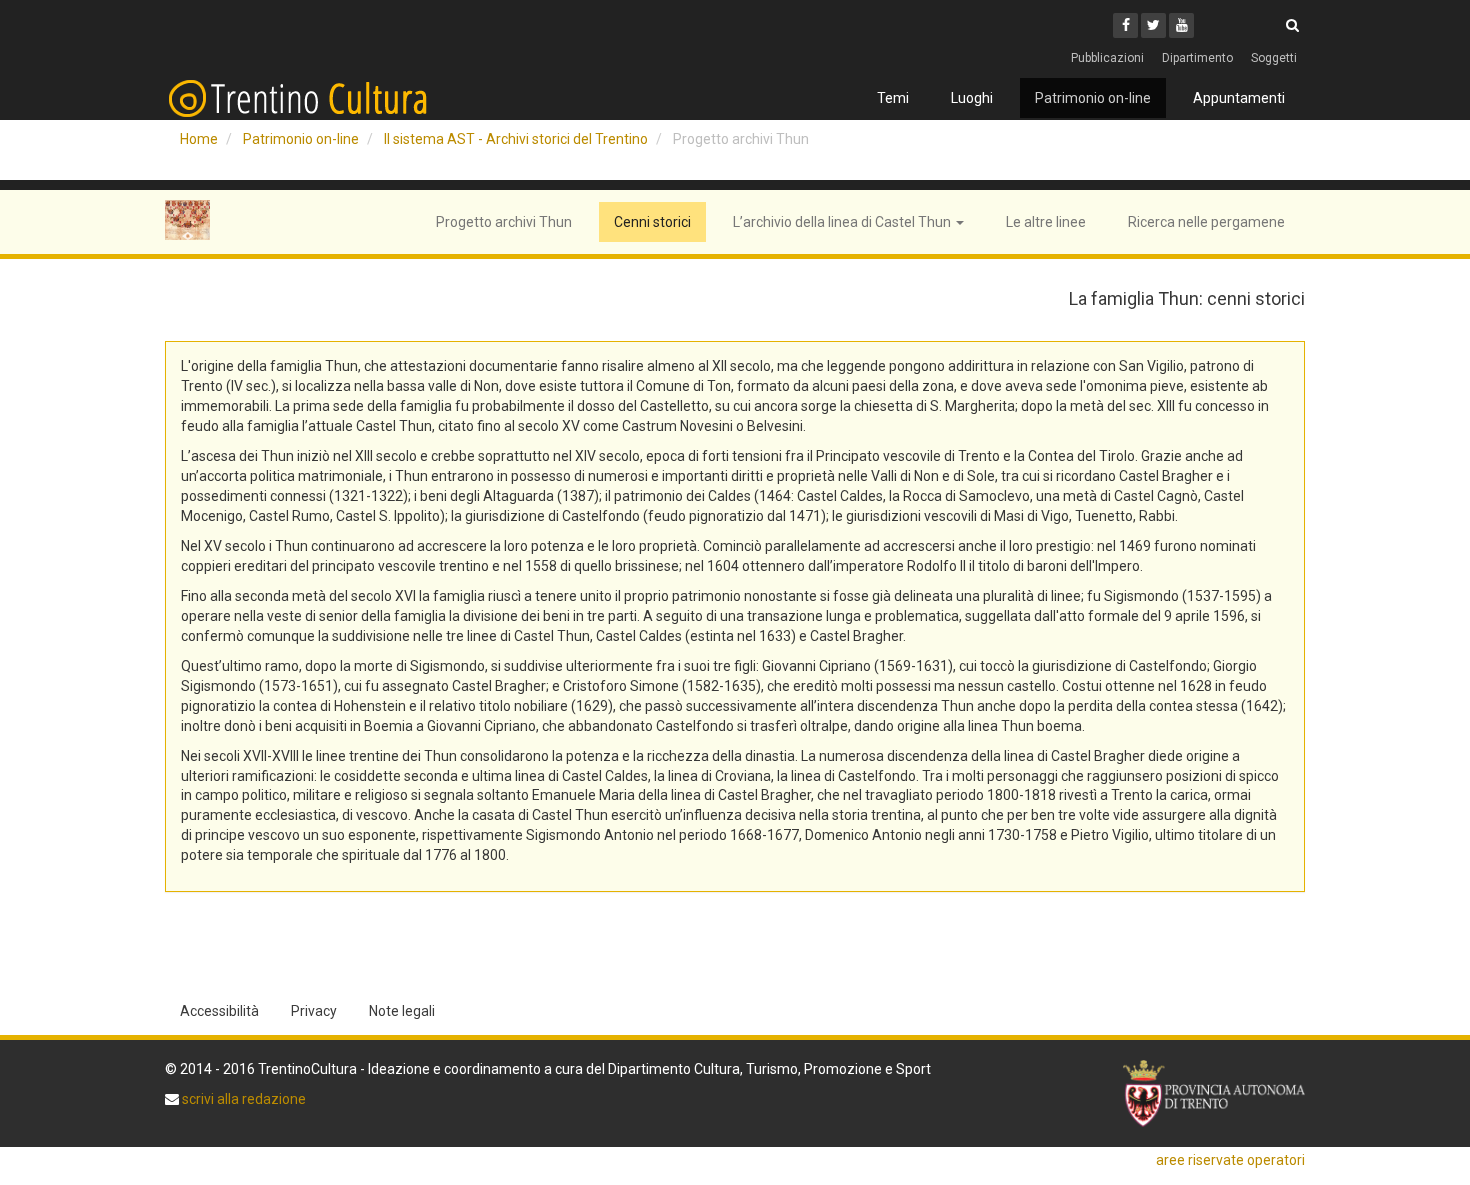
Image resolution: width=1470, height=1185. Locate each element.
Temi (893, 98)
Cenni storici (652, 222)
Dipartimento (1197, 58)
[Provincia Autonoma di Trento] (1214, 1093)
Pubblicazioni (1107, 58)
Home (199, 139)
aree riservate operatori (1230, 1160)
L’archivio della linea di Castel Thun (843, 222)
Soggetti (1274, 58)
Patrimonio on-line (1093, 98)
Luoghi (972, 98)
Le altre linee (1046, 222)
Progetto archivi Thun (504, 222)
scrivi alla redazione (242, 1099)
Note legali (402, 1011)
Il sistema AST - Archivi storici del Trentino (516, 139)
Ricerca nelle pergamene (1206, 222)
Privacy (314, 1011)
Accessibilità (219, 1011)
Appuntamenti (1239, 98)
